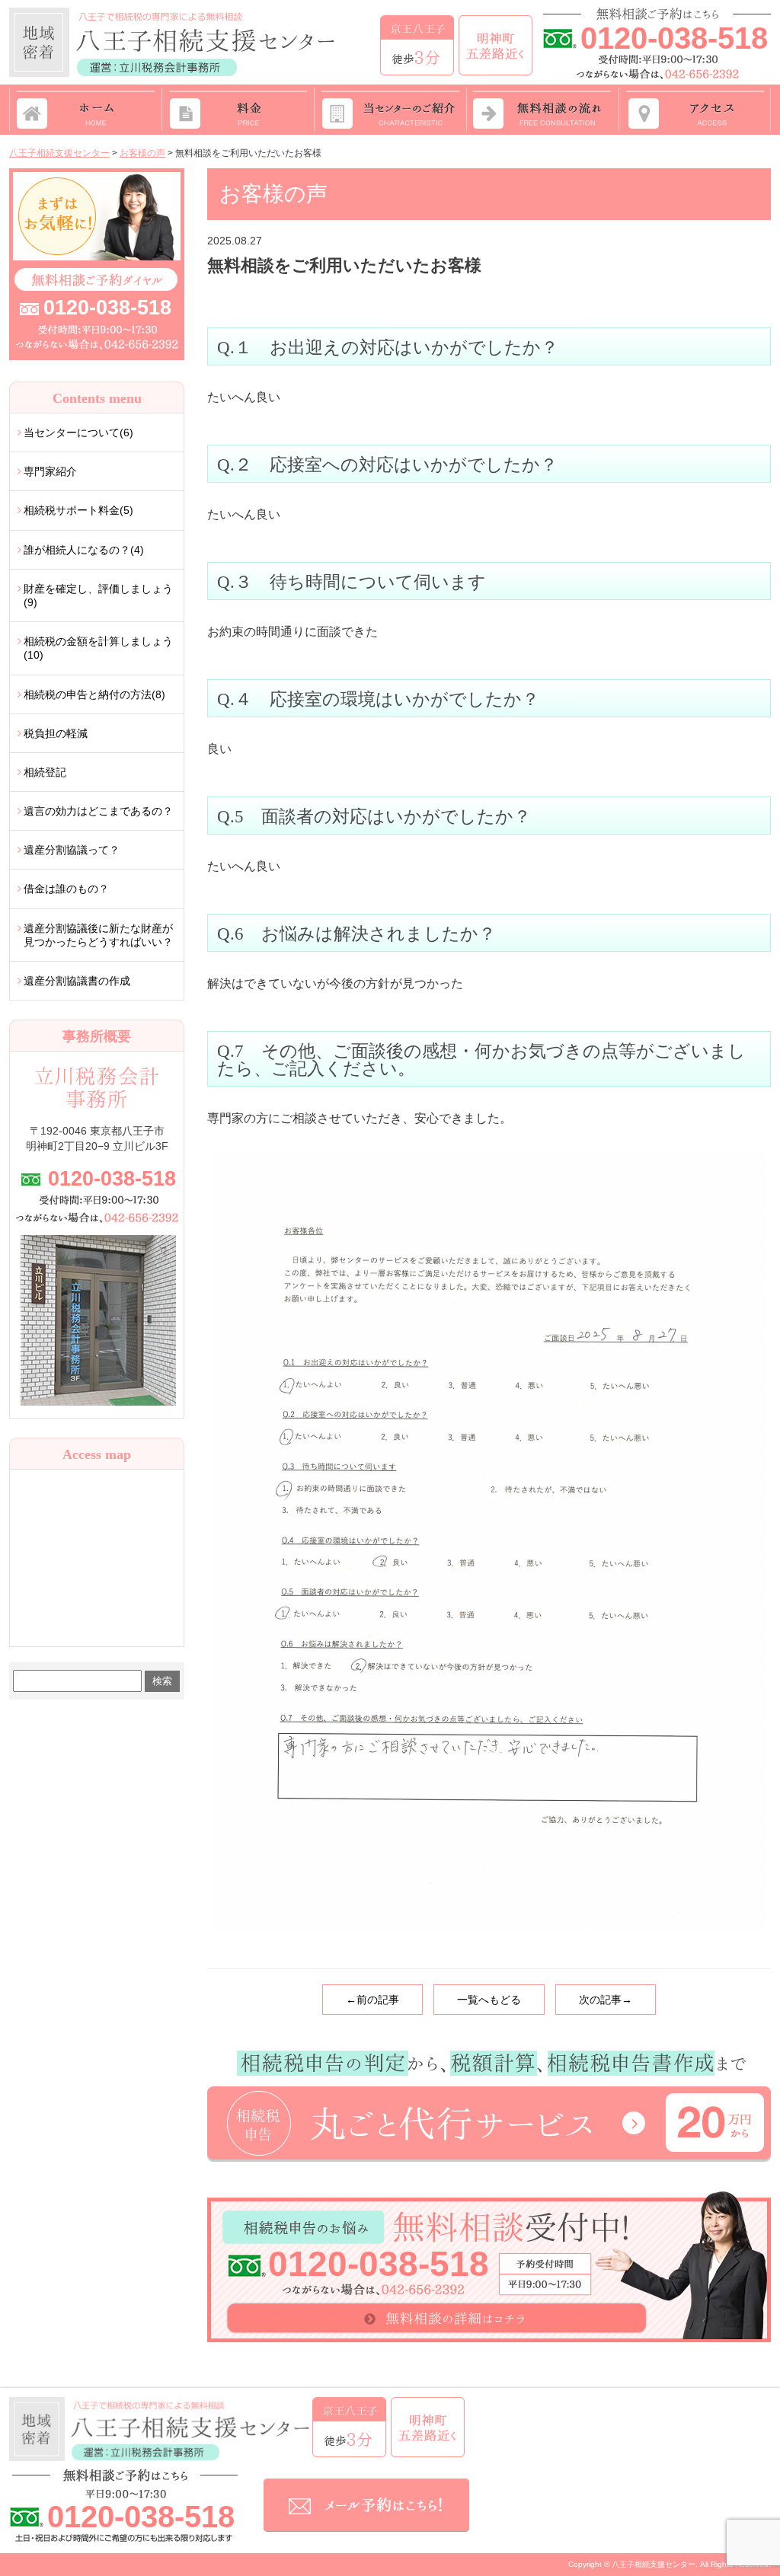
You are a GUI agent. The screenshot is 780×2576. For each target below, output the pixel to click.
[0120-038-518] (97, 174)
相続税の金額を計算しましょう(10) (98, 648)
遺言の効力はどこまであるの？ (98, 811)
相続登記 (45, 772)
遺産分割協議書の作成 (77, 981)
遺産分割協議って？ (72, 850)
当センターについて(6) (78, 433)
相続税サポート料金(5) (78, 510)
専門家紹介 (50, 471)
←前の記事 (372, 2000)
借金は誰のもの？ (66, 889)
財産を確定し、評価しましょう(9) (98, 595)
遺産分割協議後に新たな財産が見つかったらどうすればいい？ (98, 935)
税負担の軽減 (56, 733)
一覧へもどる (489, 2000)
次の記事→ (606, 2000)
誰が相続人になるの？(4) (84, 550)
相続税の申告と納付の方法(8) (94, 694)
